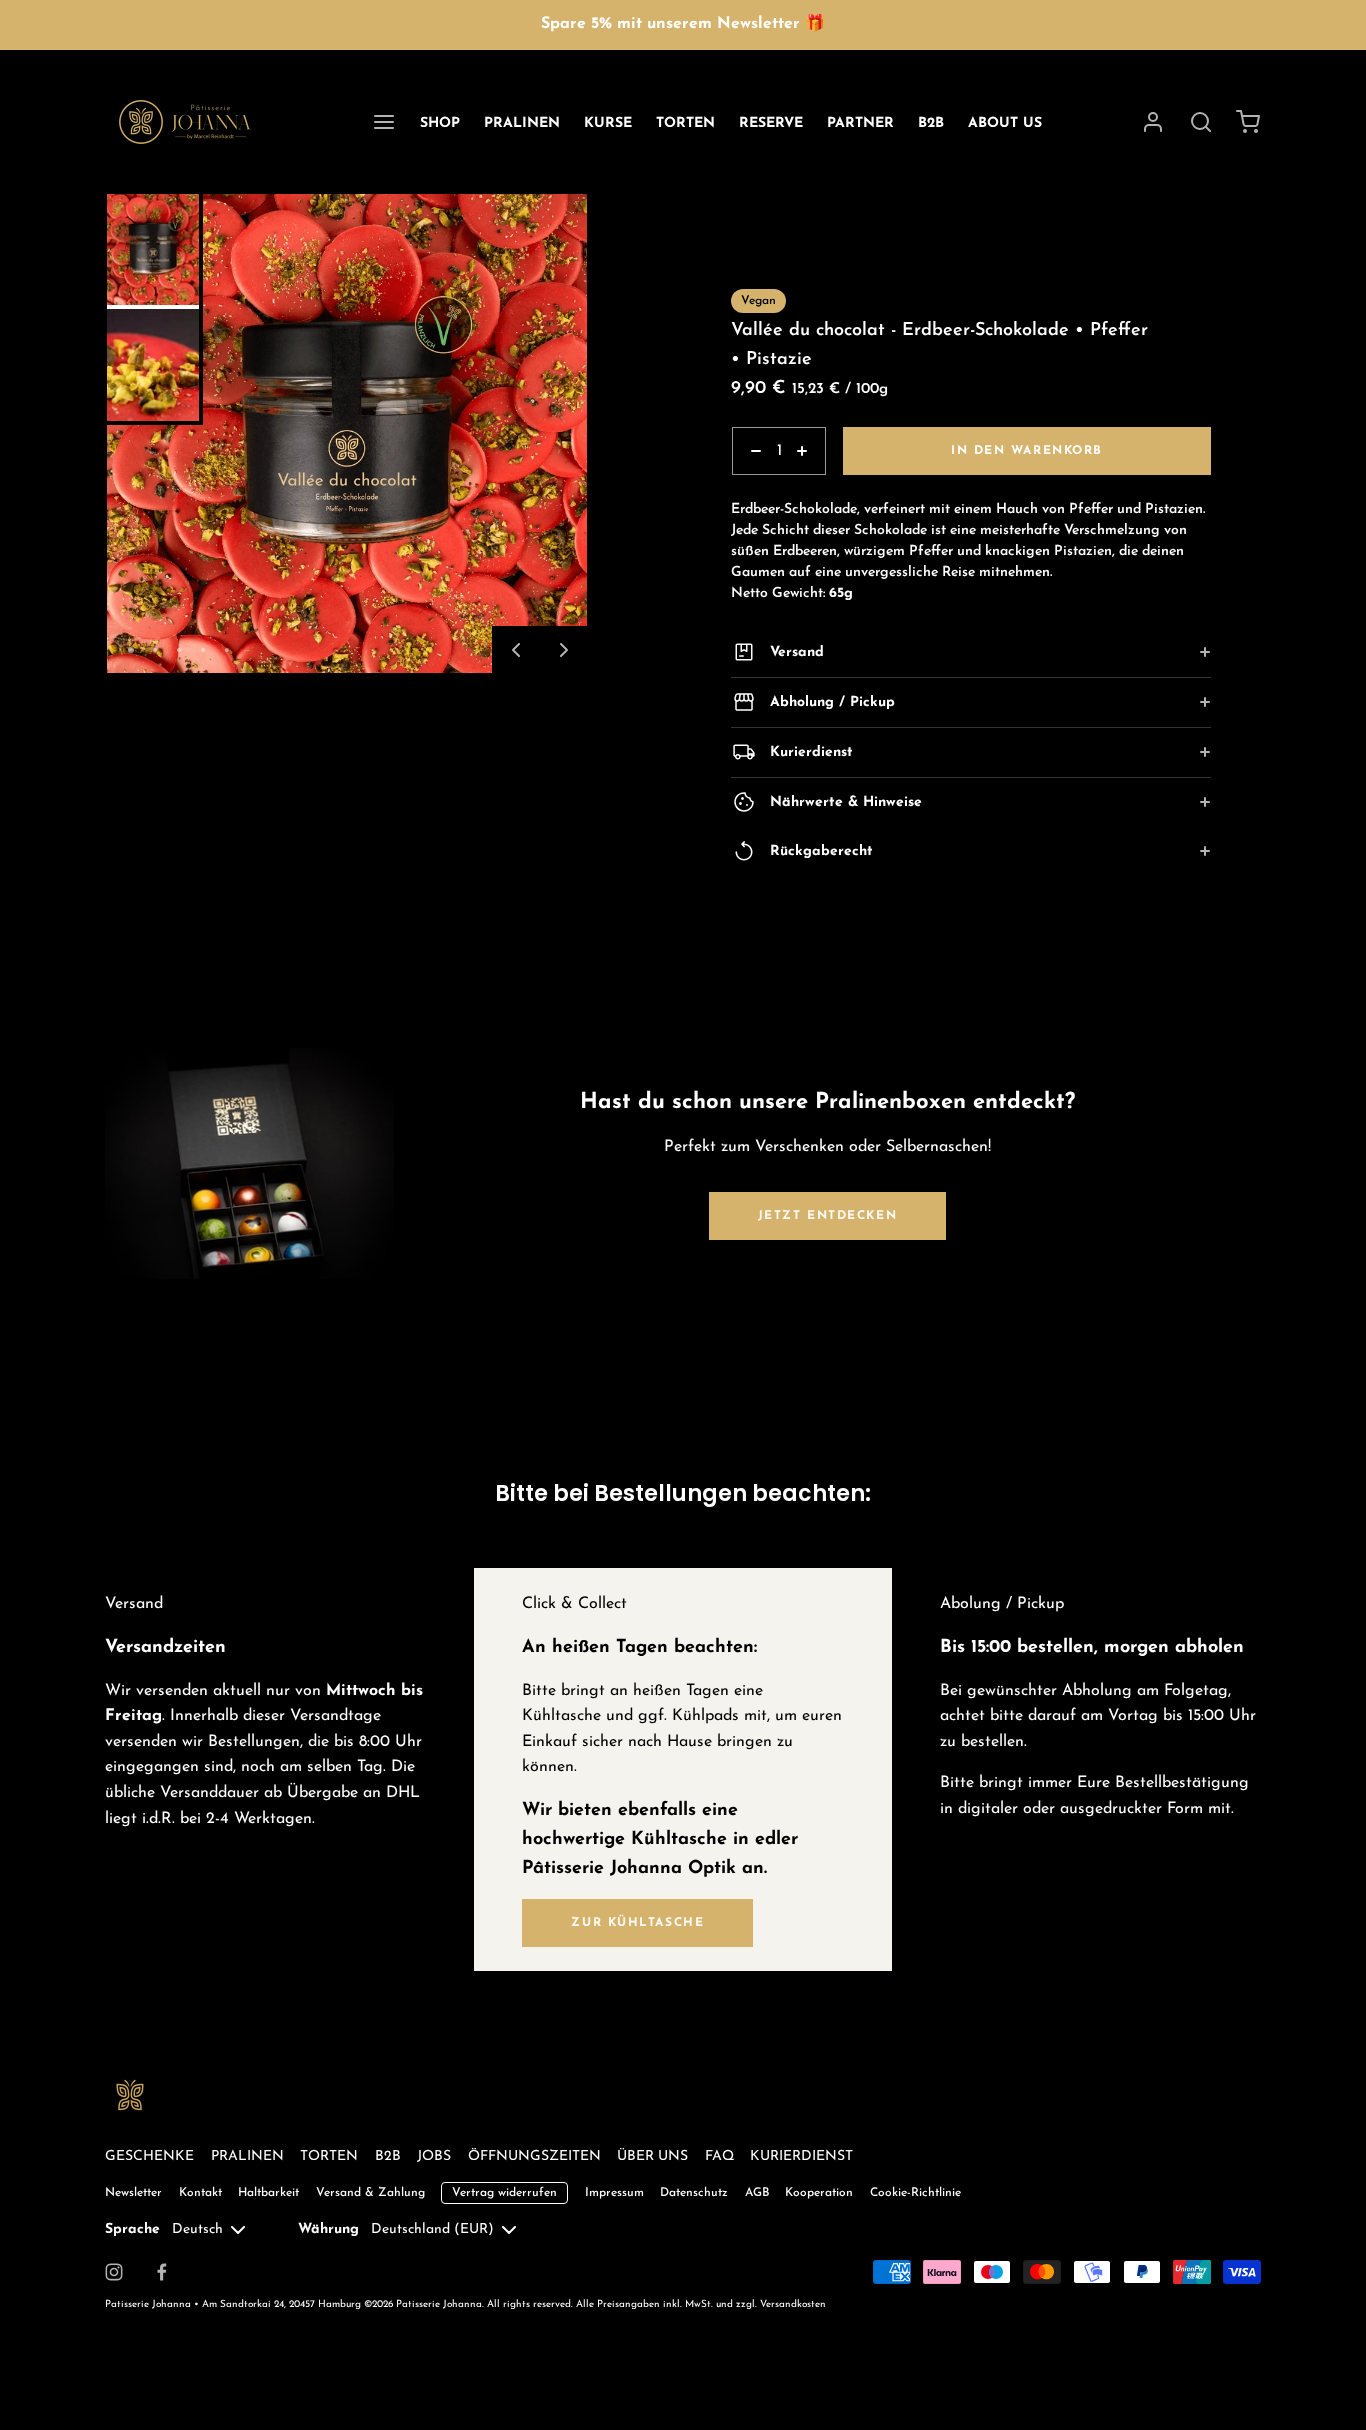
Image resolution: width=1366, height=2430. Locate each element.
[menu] (384, 122)
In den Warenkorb (1027, 451)
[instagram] (114, 2272)
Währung (328, 2229)
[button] (516, 650)
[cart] (1249, 122)
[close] (1201, 122)
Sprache (132, 2229)
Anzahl (753, 485)
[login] (1153, 122)
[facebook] (162, 2272)
